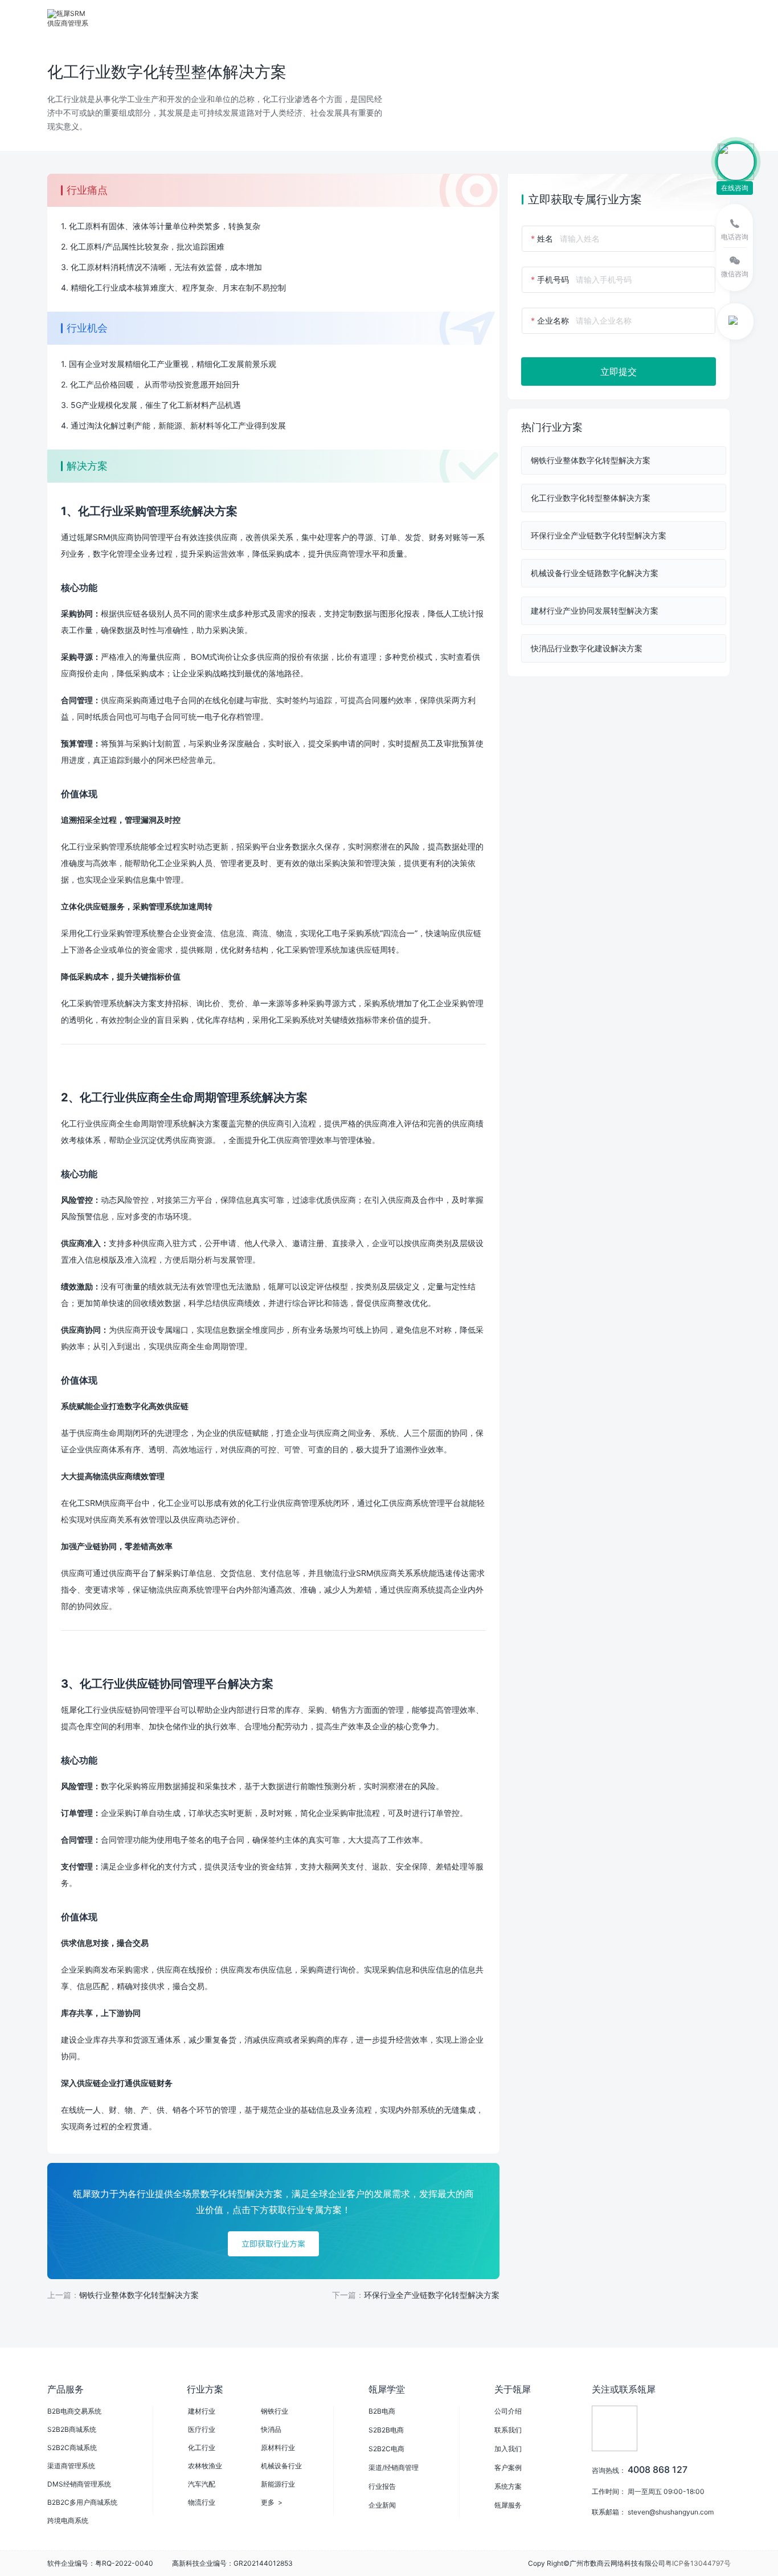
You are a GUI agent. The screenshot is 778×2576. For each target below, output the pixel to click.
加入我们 (508, 2449)
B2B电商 (382, 2411)
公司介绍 (508, 2411)
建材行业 (202, 2411)
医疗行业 (202, 2429)
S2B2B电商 (386, 2430)
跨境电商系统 (68, 2520)
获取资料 (534, 18)
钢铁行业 (275, 2411)
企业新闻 (382, 2505)
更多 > (272, 2502)
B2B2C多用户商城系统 (82, 2502)
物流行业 (202, 2502)
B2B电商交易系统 (74, 2411)
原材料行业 (278, 2448)
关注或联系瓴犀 (624, 2389)
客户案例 (508, 2467)
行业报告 (382, 2486)
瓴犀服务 (508, 2505)
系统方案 (508, 2486)
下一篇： (416, 2295)
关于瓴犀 (513, 2389)
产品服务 (163, 18)
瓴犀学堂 (387, 2389)
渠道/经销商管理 (394, 2467)
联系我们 (508, 2430)
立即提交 (619, 372)
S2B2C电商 (386, 2449)
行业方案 (223, 18)
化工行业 (202, 2448)
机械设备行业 (281, 2466)
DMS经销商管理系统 (79, 2484)
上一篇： (123, 2295)
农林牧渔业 (205, 2466)
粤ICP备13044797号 (698, 2563)
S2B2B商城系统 (72, 2429)
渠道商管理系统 (71, 2466)
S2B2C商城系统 (72, 2448)
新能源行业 (278, 2484)
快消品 (271, 2429)
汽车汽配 (202, 2484)
